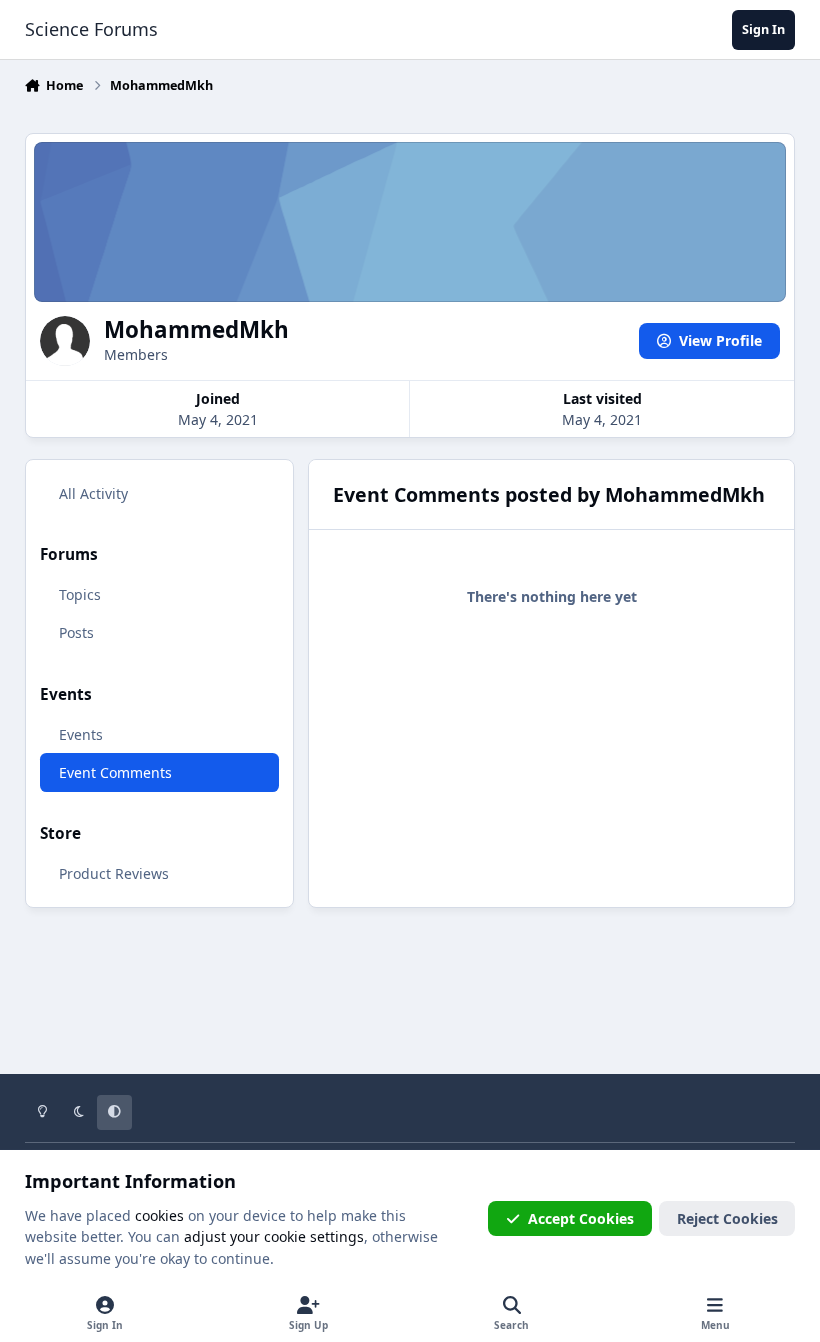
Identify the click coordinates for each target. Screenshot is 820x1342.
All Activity (93, 493)
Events (81, 734)
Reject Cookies (727, 1218)
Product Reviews (114, 873)
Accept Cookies (581, 1218)
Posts (76, 632)
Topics (80, 594)
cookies (159, 1215)
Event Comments (115, 772)
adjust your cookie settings (274, 1236)
